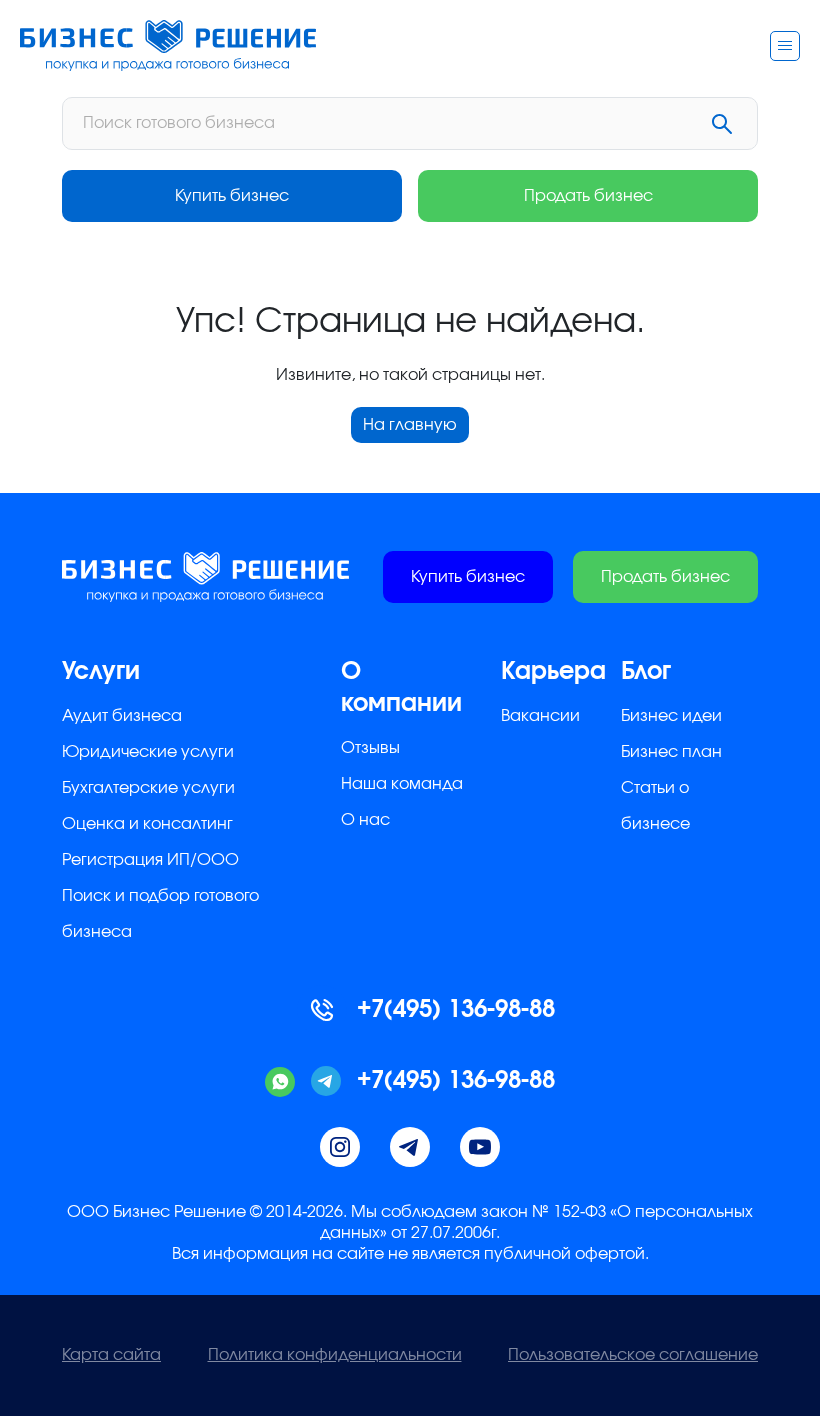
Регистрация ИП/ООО (150, 860)
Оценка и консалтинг (147, 824)
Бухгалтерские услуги (148, 788)
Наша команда (402, 784)
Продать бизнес (588, 196)
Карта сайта (111, 1355)
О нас (365, 820)
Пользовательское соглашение (633, 1355)
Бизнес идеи (671, 716)
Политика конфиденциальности (335, 1355)
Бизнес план (671, 752)
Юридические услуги (148, 752)
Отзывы (370, 748)
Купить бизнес (232, 196)
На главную (410, 425)
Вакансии (540, 716)
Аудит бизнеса (122, 716)
